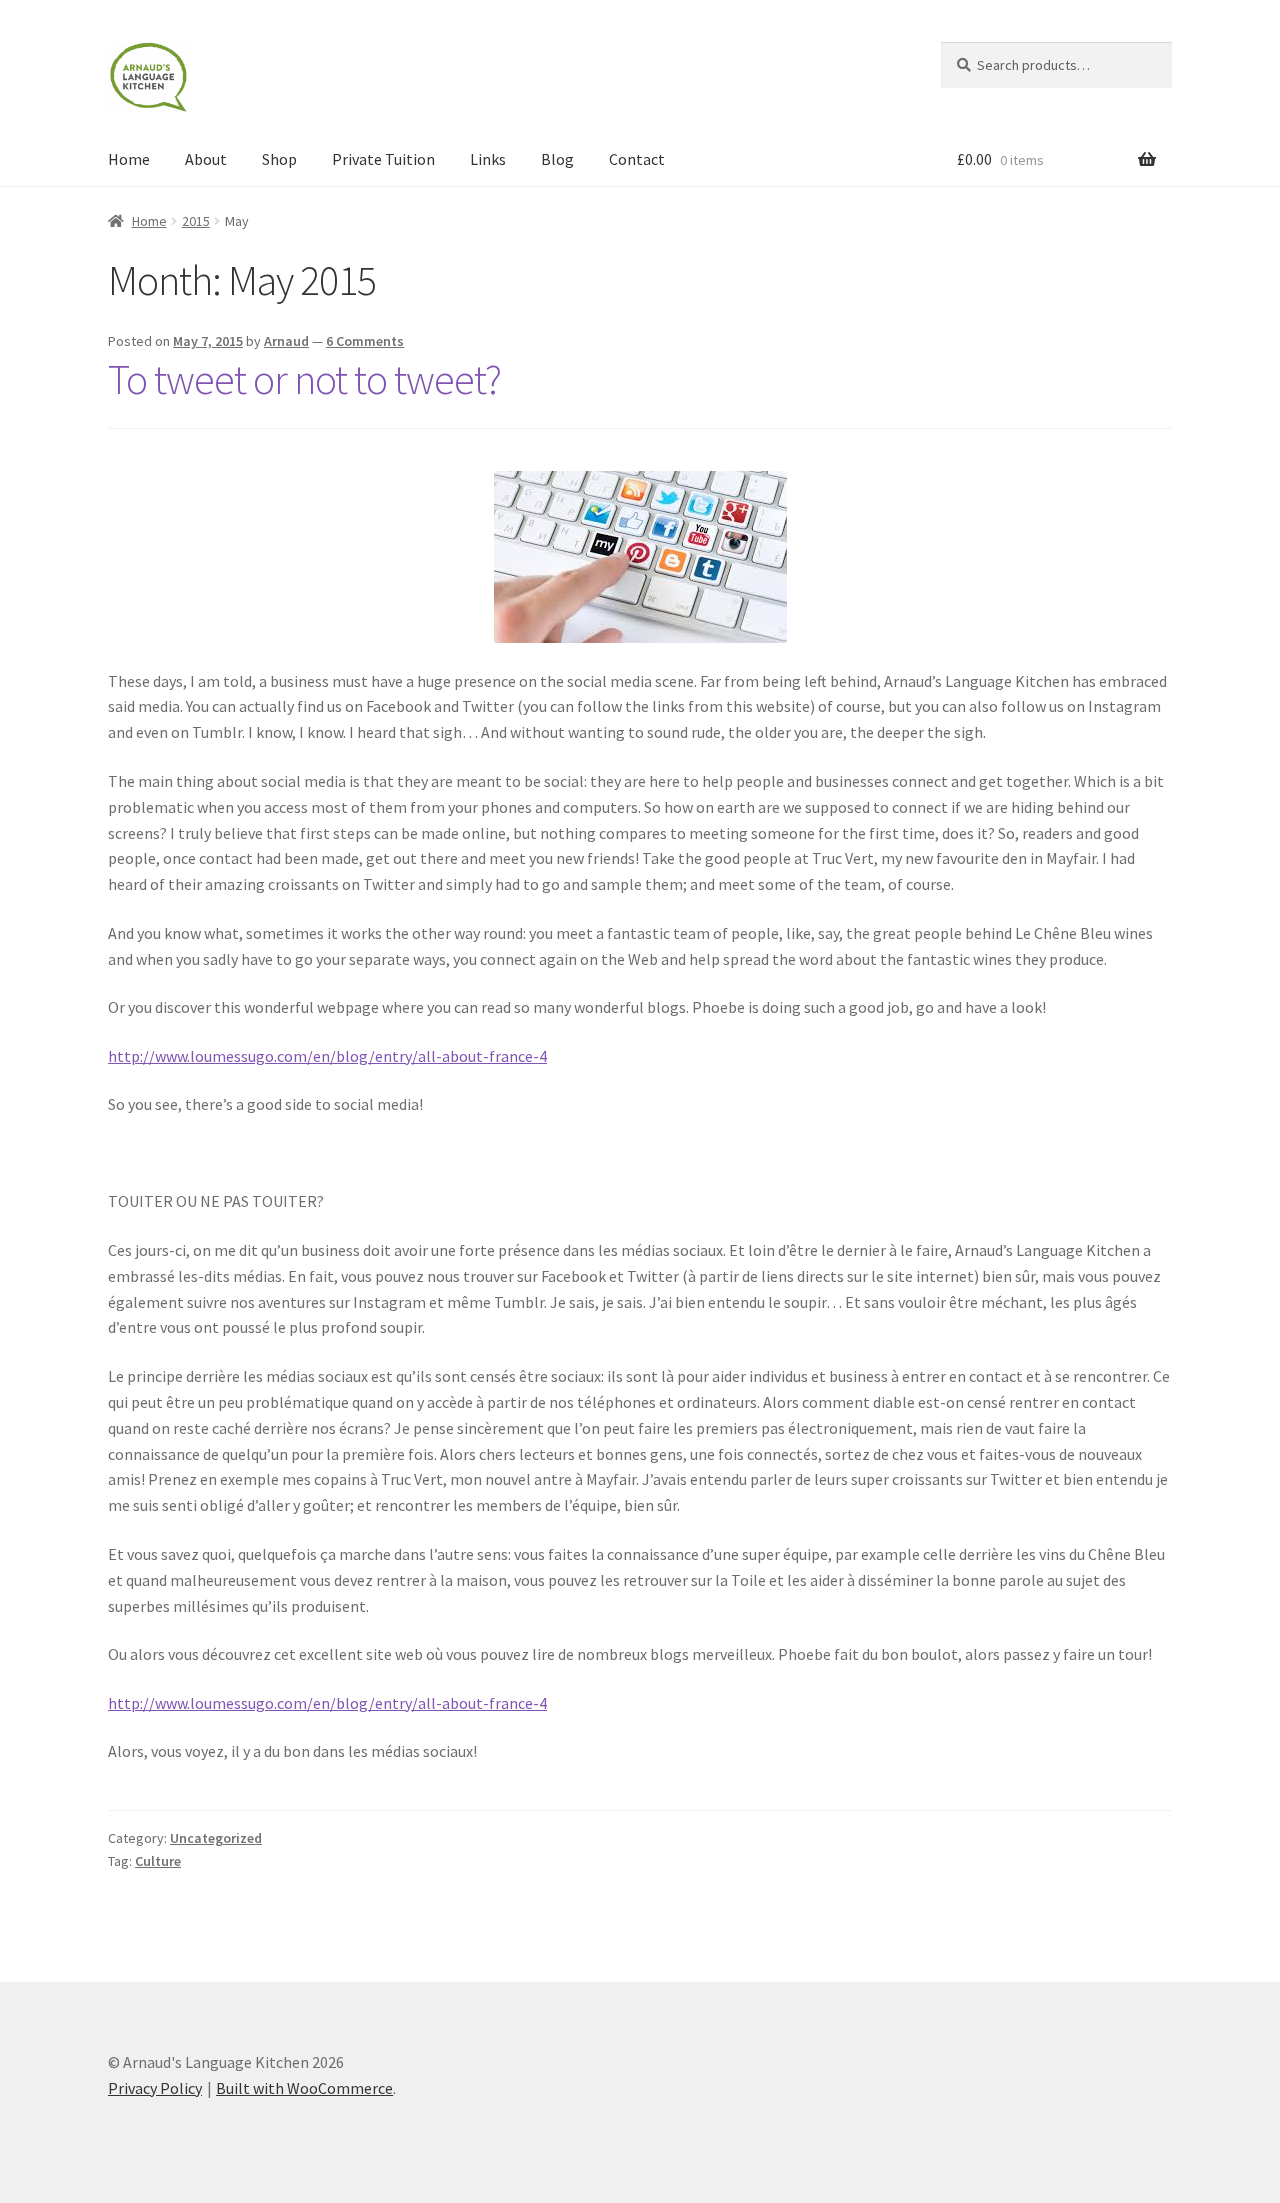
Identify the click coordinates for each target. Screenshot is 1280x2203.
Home (129, 159)
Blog (557, 159)
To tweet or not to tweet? (304, 379)
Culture (158, 1861)
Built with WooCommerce (304, 2088)
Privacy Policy (155, 2088)
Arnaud (286, 341)
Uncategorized (216, 1838)
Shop (279, 159)
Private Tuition (383, 159)
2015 (196, 221)
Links (488, 159)
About (206, 159)
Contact (637, 159)
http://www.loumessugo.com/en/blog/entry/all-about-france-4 (327, 1056)
